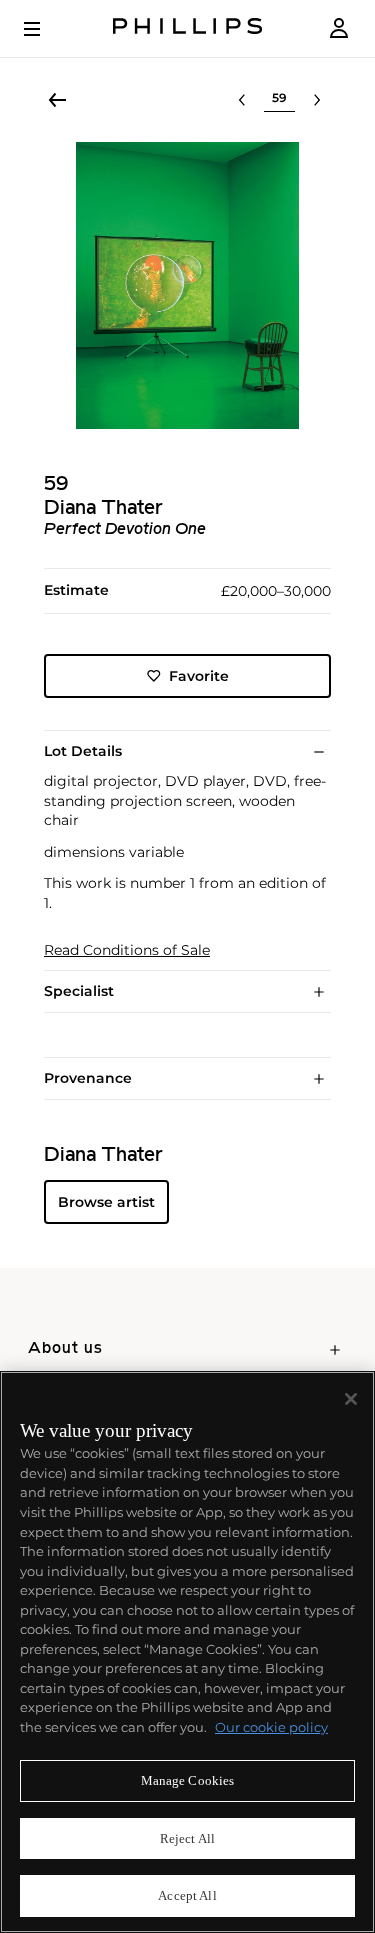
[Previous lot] (242, 100)
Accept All (187, 1895)
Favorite (199, 676)
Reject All (187, 1838)
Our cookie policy (271, 1727)
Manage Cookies (188, 1780)
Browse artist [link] (106, 1202)
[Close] (351, 1399)
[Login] (339, 28)
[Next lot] (317, 100)
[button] (187, 285)
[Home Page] (188, 28)
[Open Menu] (46, 29)
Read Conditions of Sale (127, 950)
